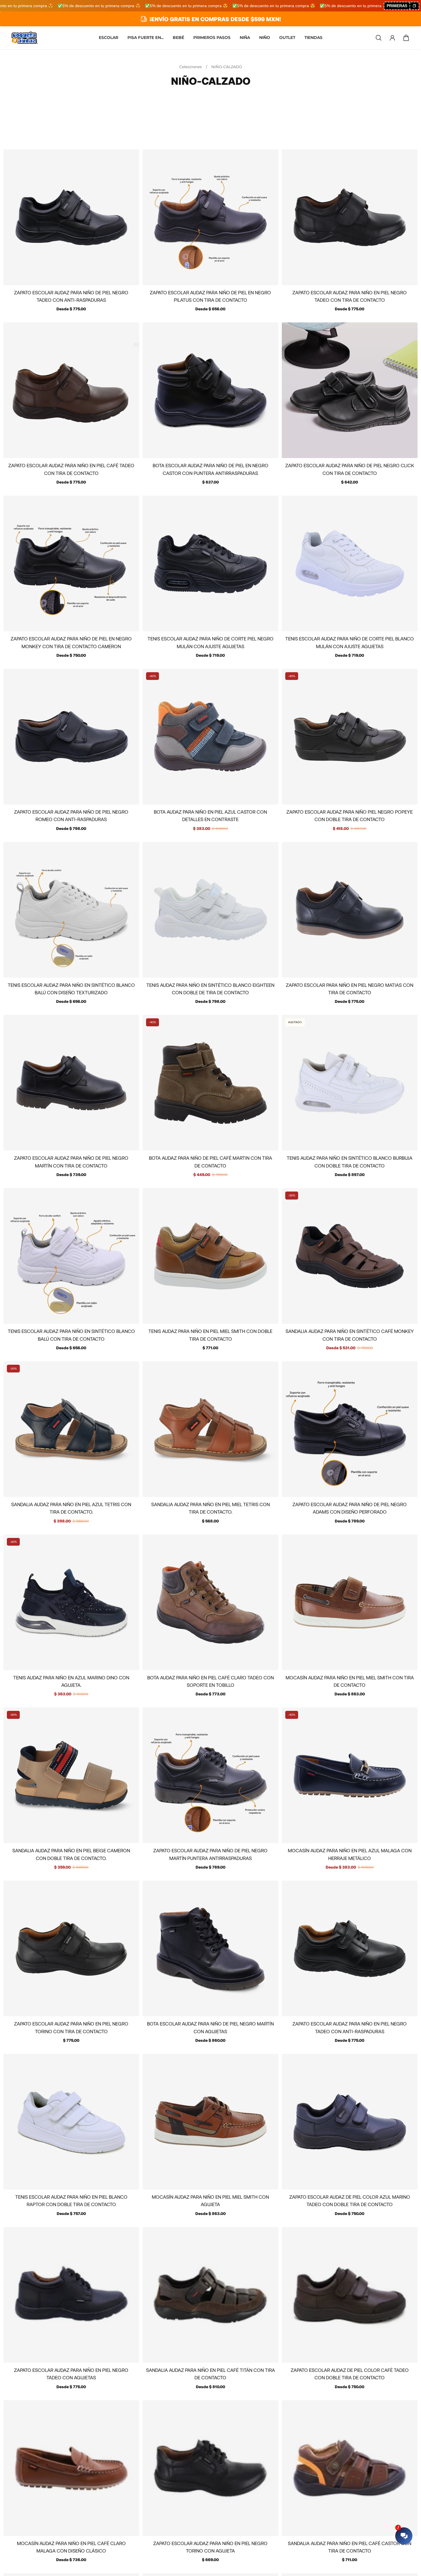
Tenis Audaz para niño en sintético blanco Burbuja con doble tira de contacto (350, 1161)
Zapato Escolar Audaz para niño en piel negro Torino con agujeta (210, 2547)
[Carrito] (406, 38)
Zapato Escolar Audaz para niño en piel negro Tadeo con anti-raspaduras (350, 2027)
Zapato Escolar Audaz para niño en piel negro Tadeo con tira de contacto (350, 296)
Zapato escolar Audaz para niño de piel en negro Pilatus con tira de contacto (210, 296)
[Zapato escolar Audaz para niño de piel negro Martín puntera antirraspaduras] (210, 1775)
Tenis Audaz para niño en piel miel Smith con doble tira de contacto (210, 1335)
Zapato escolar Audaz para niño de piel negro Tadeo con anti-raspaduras (71, 296)
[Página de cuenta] (392, 38)
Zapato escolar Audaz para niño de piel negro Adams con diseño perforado (350, 1508)
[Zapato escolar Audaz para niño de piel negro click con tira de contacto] (350, 390)
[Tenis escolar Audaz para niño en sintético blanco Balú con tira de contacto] (71, 1256)
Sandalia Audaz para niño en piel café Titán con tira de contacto (210, 2374)
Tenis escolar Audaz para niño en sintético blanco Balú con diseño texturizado (71, 989)
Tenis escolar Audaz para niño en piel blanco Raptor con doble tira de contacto (71, 2200)
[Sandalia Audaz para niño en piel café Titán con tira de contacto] (210, 2295)
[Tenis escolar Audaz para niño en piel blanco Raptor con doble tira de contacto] (71, 2122)
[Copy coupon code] (414, 6)
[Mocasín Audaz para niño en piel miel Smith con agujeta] (210, 2122)
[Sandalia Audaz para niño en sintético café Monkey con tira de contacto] (350, 1256)
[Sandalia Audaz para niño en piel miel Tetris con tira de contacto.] (210, 1429)
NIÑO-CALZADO (227, 67)
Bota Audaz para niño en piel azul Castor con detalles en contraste (210, 815)
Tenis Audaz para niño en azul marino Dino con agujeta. (71, 1681)
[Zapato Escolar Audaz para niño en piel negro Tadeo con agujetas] (71, 2295)
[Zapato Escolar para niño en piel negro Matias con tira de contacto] (350, 910)
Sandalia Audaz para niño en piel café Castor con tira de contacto (350, 2547)
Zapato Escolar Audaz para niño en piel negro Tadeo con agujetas (71, 2374)
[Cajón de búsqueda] (379, 38)
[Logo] (25, 38)
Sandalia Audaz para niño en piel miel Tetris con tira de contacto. (210, 1508)
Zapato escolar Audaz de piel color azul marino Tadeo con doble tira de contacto (350, 2200)
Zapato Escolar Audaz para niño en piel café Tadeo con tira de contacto (71, 469)
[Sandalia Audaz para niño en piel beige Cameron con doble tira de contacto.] (71, 1775)
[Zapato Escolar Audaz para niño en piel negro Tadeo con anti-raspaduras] (350, 1948)
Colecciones (191, 67)
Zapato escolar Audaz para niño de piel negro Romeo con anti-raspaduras (71, 815)
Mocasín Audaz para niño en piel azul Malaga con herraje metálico (350, 1854)
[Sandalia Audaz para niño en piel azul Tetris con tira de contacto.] (71, 1429)
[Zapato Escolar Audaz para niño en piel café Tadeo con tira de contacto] (71, 390)
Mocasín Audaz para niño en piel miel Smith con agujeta (210, 2200)
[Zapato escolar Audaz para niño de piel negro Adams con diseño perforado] (350, 1429)
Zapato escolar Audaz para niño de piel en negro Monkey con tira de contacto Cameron (71, 642)
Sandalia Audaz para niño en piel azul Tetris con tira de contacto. (71, 1508)
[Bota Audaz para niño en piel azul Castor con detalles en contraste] (210, 737)
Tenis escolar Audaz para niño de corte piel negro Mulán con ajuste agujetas (210, 642)
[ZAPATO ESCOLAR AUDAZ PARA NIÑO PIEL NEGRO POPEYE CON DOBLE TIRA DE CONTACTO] (350, 737)
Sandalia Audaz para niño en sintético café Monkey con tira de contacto (350, 1335)
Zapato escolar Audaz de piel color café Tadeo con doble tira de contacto (350, 2374)
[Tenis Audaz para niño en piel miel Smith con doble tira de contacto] (210, 1256)
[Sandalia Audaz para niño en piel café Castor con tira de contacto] (350, 2468)
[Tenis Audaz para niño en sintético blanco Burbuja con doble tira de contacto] (350, 1083)
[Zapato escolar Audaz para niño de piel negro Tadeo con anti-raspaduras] (71, 217)
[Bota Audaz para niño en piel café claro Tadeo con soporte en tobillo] (210, 1602)
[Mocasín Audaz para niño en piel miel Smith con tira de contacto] (350, 1602)
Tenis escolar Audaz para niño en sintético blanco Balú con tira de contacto (71, 1335)
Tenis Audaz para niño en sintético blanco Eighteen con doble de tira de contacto (210, 989)
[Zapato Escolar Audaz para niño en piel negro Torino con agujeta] (210, 2468)
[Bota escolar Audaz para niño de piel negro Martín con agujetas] (210, 1948)
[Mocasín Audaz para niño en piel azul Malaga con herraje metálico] (350, 1775)
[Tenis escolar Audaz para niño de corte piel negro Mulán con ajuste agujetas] (210, 563)
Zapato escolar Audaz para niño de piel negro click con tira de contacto (350, 469)
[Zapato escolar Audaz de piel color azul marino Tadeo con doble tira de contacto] (350, 2122)
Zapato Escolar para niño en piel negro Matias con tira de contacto (350, 989)
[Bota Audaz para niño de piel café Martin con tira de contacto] (210, 1083)
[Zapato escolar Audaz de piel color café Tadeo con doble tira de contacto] (350, 2295)
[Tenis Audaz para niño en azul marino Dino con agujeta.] (71, 1602)
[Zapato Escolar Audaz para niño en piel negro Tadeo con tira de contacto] (350, 217)
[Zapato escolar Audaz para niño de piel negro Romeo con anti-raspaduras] (71, 737)
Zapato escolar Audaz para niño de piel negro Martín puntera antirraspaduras (210, 1854)
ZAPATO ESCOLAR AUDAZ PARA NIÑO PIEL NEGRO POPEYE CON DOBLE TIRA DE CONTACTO (350, 815)
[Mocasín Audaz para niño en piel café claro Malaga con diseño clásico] (71, 2468)
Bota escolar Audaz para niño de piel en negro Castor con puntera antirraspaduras (210, 469)
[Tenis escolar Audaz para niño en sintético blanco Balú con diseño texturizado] (71, 910)
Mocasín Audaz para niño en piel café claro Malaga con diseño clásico (71, 2547)
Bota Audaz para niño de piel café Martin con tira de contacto (210, 1161)
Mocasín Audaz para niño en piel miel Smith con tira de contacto (350, 1681)
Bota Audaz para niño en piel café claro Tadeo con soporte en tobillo (210, 1681)
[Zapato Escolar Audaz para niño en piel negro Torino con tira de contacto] (71, 1948)
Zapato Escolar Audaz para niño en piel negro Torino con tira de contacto (71, 2027)
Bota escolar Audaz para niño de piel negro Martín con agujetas (210, 2027)
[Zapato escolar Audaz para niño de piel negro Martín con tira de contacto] (71, 1083)
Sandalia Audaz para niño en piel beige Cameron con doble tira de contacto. (71, 1854)
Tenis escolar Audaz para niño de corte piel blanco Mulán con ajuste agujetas (350, 642)
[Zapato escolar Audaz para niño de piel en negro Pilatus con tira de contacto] (210, 217)
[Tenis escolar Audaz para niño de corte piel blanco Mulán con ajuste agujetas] (350, 563)
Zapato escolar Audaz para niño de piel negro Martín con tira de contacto (71, 1161)
